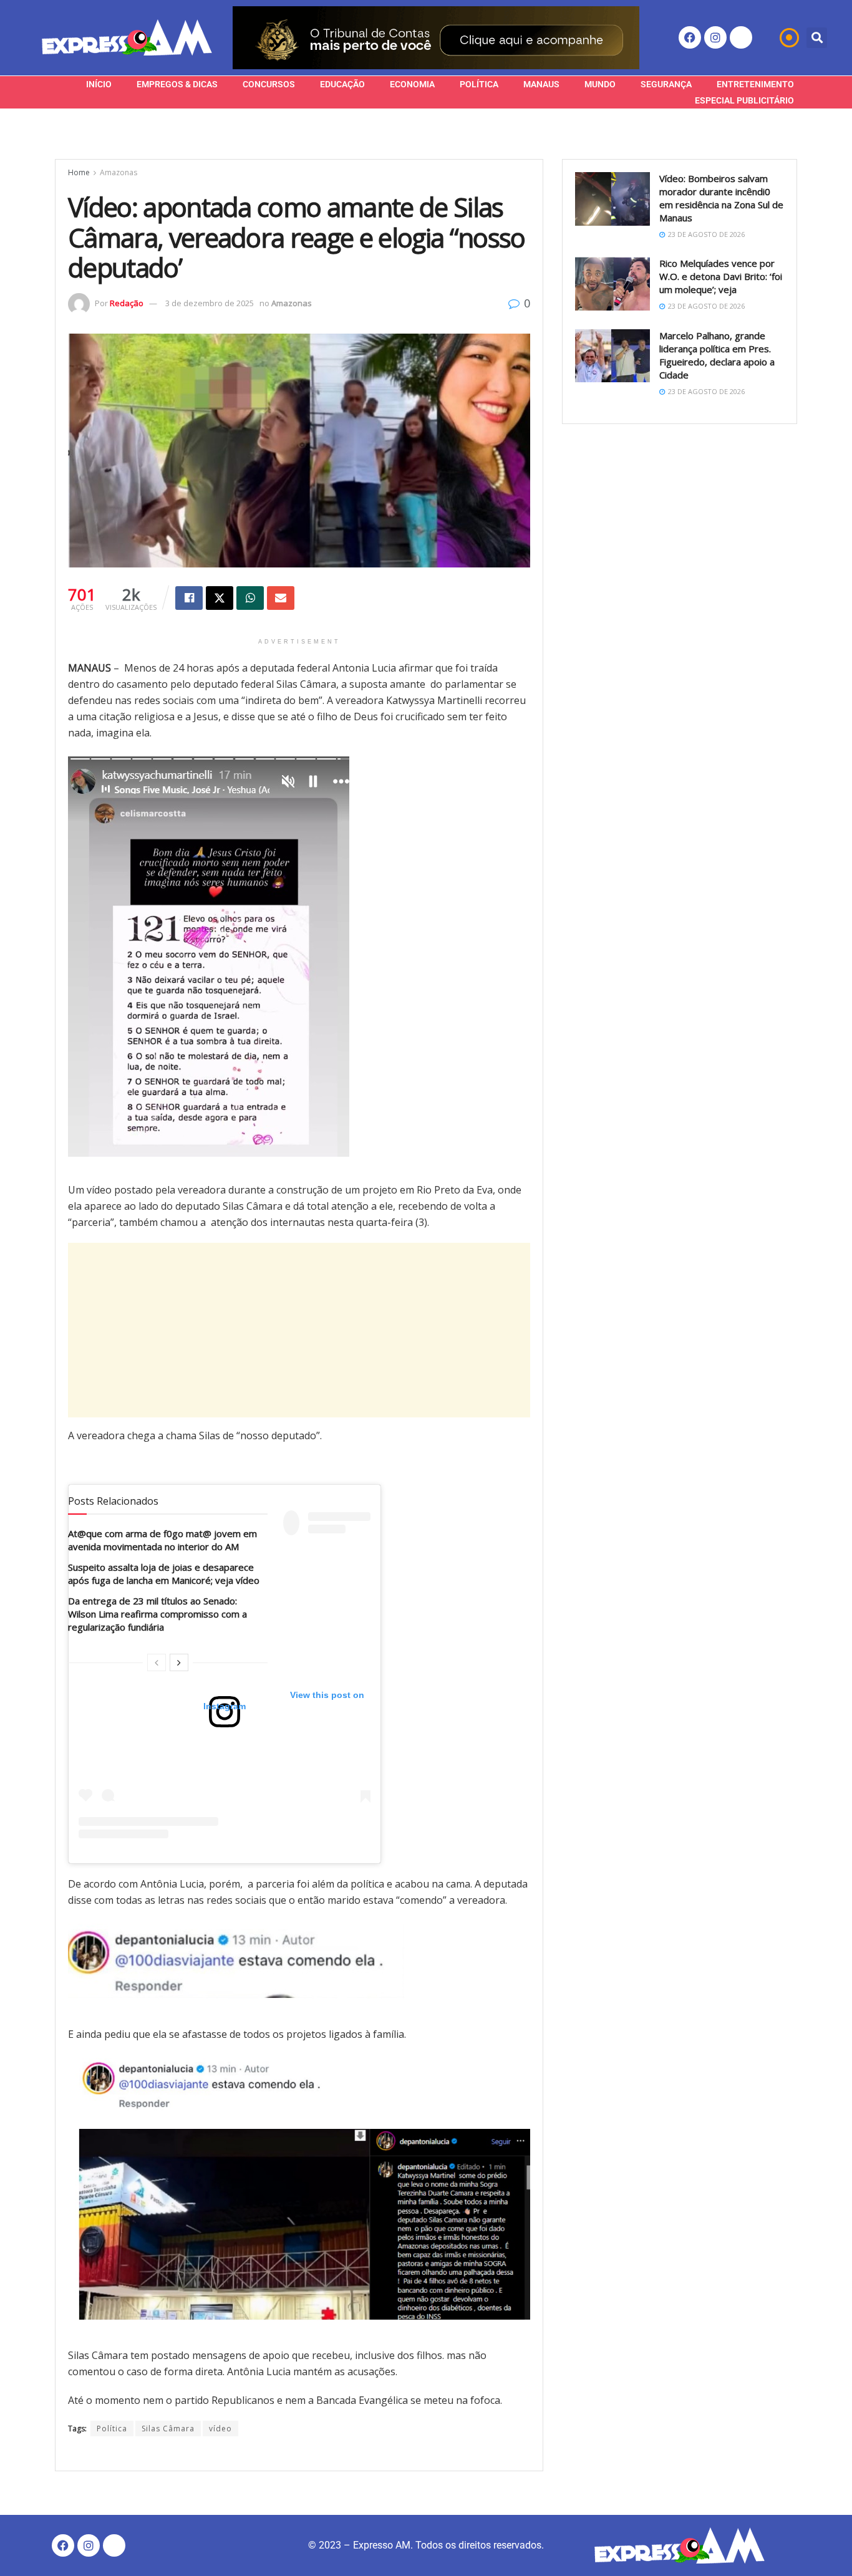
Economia (412, 84)
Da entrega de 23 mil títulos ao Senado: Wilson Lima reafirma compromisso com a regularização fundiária (157, 1614)
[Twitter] (741, 37)
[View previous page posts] (157, 1662)
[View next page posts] (179, 1662)
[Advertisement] (299, 1330)
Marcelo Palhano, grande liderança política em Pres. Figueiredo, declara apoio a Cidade (717, 355)
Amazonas (119, 172)
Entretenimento (755, 84)
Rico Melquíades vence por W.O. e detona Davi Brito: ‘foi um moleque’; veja (721, 276)
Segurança (666, 84)
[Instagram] (715, 37)
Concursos (269, 84)
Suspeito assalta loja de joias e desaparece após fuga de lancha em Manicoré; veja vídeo (164, 1574)
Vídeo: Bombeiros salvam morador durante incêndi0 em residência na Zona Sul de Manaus (721, 198)
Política (479, 84)
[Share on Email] (281, 598)
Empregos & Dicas (177, 84)
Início (99, 84)
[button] (817, 38)
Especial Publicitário (744, 100)
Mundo (600, 84)
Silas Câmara (168, 2429)
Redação (127, 303)
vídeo (220, 2429)
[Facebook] (690, 37)
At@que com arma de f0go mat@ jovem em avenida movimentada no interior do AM (162, 1540)
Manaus (541, 84)
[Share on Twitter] (220, 598)
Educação (342, 84)
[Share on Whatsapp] (250, 598)
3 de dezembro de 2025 (210, 303)
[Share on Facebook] (189, 598)
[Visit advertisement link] (436, 38)
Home (79, 172)
